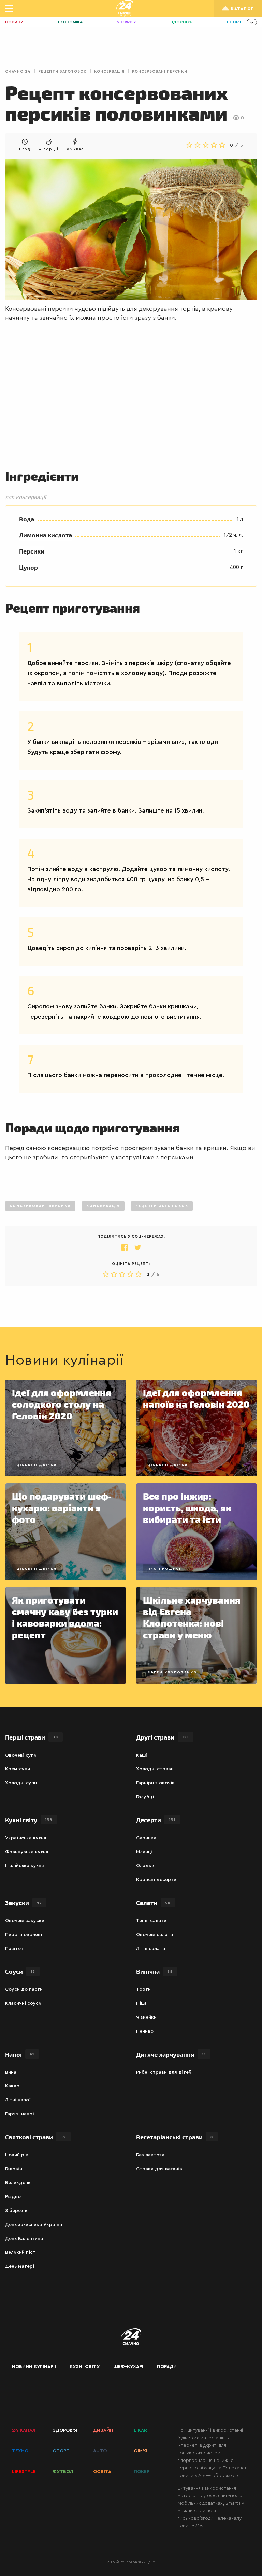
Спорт (234, 22)
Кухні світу (85, 2367)
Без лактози (150, 2155)
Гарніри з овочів (155, 1783)
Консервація (109, 72)
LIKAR (140, 2430)
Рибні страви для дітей (164, 2072)
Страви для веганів (159, 2169)
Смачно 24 (18, 72)
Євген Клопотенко (172, 1672)
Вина (11, 2072)
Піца (141, 2003)
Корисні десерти (156, 1880)
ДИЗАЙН (103, 2430)
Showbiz (126, 22)
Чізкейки (146, 2017)
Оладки (145, 1866)
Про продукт (165, 1569)
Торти (143, 1989)
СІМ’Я (140, 2451)
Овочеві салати (155, 1935)
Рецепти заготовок (62, 72)
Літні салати (151, 1949)
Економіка (70, 22)
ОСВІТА (102, 2472)
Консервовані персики (160, 72)
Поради (167, 2367)
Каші (142, 1755)
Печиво (145, 2031)
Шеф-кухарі (128, 2367)
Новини (14, 22)
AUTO (100, 2451)
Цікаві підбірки (37, 1465)
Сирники (146, 1838)
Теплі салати (151, 1921)
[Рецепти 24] (125, 9)
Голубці (145, 1797)
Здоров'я (181, 22)
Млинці (144, 1852)
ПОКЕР (142, 2472)
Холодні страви (155, 1769)
